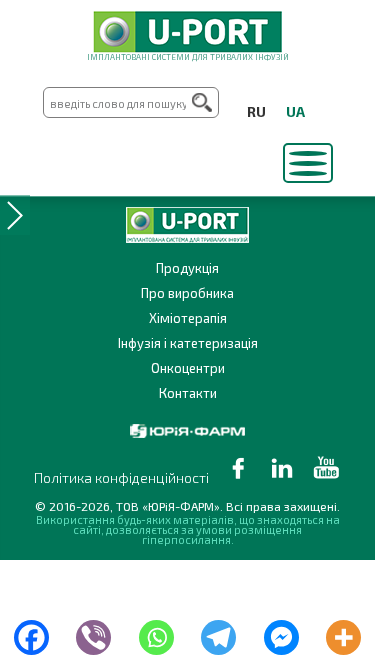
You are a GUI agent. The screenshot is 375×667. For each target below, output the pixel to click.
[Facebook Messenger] (281, 633)
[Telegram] (219, 633)
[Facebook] (31, 633)
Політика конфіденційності (121, 477)
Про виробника (187, 293)
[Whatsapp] (156, 633)
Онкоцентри (188, 368)
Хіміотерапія (188, 318)
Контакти (188, 393)
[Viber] (94, 633)
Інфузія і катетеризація (188, 343)
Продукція (187, 268)
